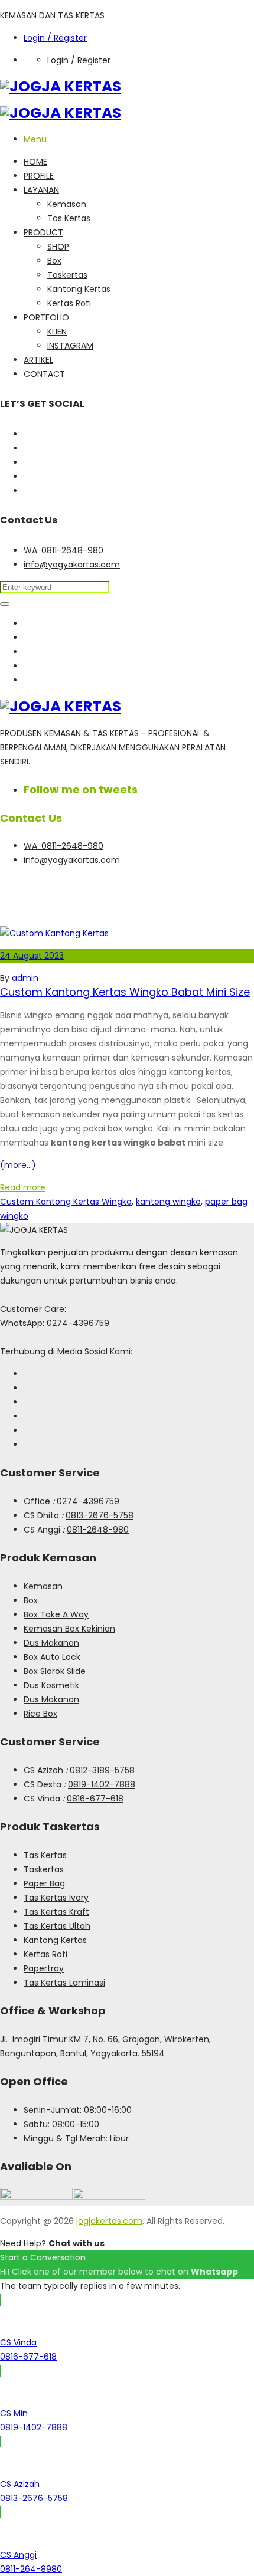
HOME (35, 162)
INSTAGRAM (70, 346)
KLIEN (57, 332)
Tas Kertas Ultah (57, 1926)
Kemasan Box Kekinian (69, 1629)
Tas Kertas (69, 218)
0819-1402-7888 (102, 1784)
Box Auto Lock (52, 1657)
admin (25, 978)
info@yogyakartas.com (72, 565)
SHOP (58, 247)
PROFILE (39, 176)
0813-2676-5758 (100, 1515)
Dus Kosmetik (51, 1685)
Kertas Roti (69, 303)
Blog (139, 897)
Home (139, 882)
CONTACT (44, 374)
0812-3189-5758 (102, 1770)
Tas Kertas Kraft (56, 1912)
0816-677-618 (95, 1799)
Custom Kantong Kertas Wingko (66, 1202)
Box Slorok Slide (55, 1671)
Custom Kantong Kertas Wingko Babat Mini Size (125, 992)
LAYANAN (41, 190)
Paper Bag (44, 1883)
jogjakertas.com (109, 2221)
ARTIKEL (38, 360)
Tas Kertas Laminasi (64, 1983)
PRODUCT (43, 232)
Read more (23, 1187)
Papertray (44, 1968)
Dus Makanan (51, 1643)
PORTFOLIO (46, 317)
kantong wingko (168, 1202)
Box (54, 261)
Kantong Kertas (79, 289)
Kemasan (67, 204)
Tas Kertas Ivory (56, 1898)
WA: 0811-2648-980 (63, 550)
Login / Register (55, 38)
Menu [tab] (35, 139)
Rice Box (40, 1714)
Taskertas (67, 275)
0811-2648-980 (98, 1530)
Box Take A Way (56, 1614)
